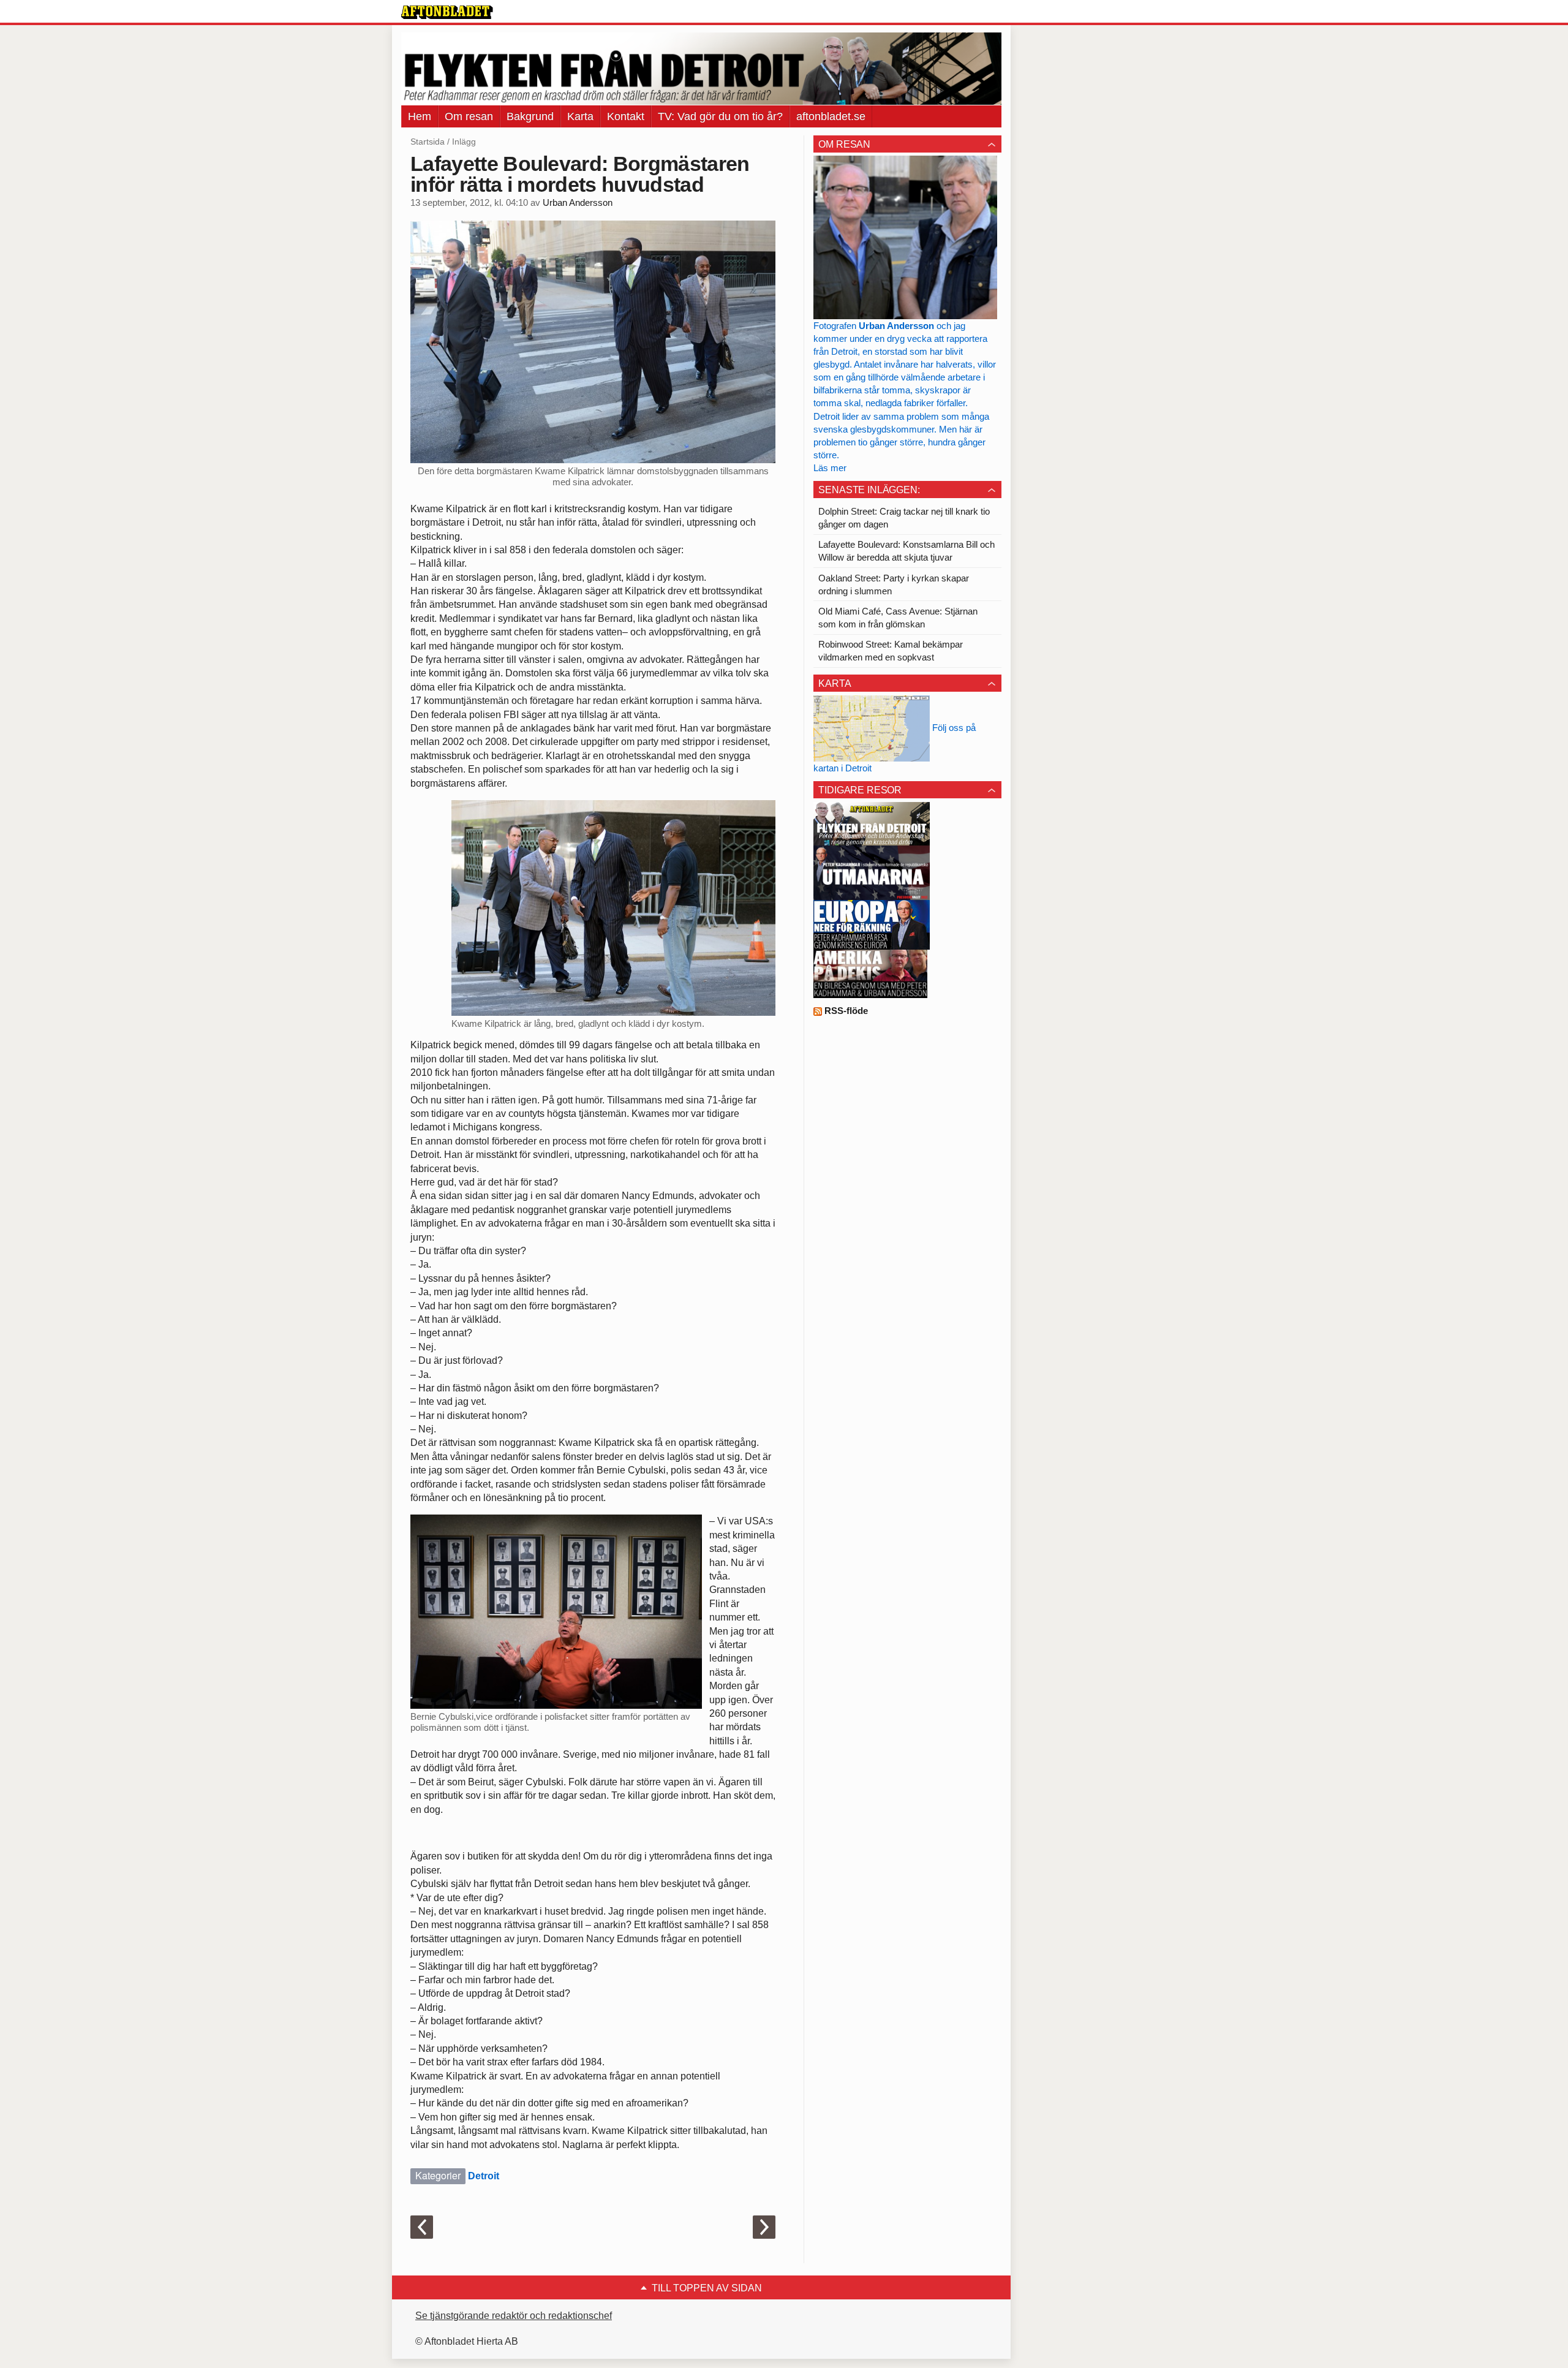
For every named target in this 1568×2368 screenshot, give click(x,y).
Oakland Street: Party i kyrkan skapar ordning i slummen (894, 584)
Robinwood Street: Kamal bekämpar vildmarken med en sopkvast (891, 651)
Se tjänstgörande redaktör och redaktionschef (514, 2316)
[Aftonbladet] (447, 12)
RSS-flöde (845, 1011)
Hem (420, 116)
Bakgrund (530, 116)
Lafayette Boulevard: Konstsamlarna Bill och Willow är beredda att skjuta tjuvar (907, 551)
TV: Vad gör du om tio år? (720, 116)
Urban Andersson (578, 203)
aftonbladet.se (831, 116)
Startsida (428, 142)
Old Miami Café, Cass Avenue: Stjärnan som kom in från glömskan (898, 618)
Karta (580, 116)
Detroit (484, 2176)
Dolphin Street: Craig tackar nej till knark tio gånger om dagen (904, 518)
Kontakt (626, 116)
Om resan (469, 116)
